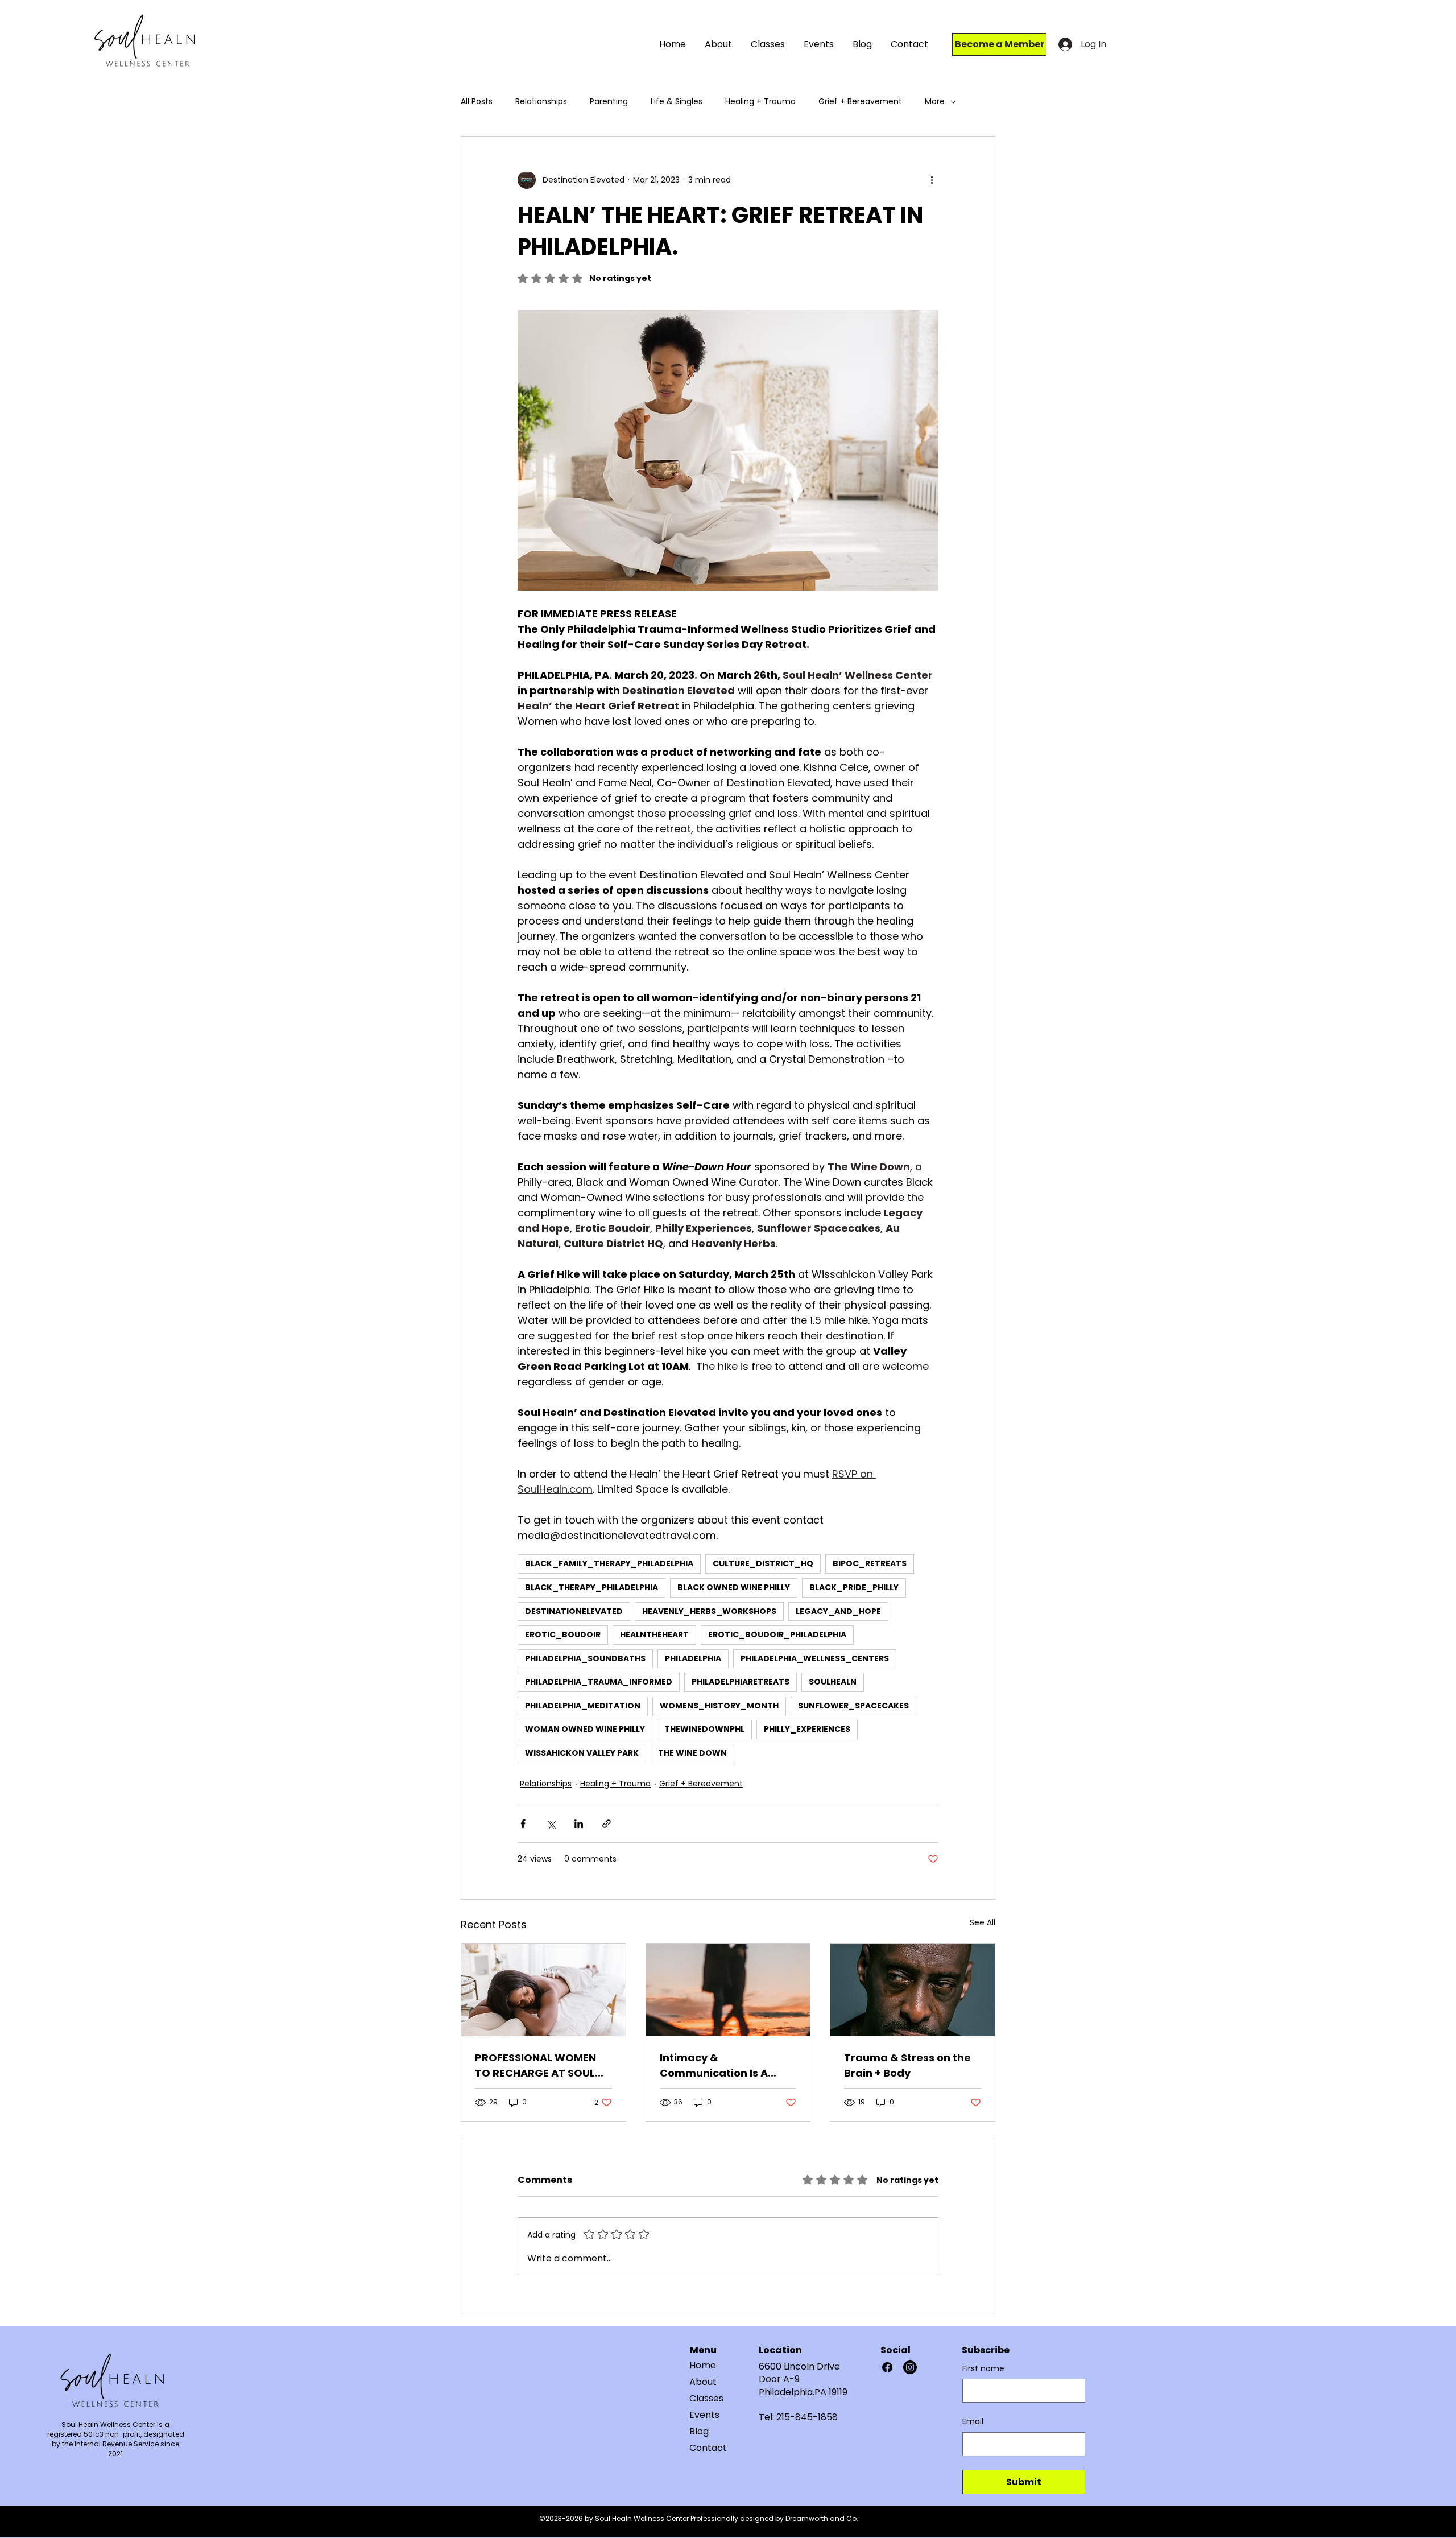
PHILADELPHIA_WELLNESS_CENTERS (815, 1658)
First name (983, 2369)
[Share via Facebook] (523, 1824)
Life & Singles (677, 102)
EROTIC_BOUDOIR (563, 1635)
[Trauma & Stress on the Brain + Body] (913, 1990)
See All (983, 1922)
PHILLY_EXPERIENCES (807, 1729)
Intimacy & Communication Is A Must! (714, 2066)
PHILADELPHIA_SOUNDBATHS (585, 1658)
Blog (699, 2431)
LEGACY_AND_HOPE (838, 1611)
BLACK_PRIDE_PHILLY (854, 1587)
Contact (708, 2448)
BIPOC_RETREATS (870, 1563)
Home (703, 2365)
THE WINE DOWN (692, 1753)
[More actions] (932, 180)
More (935, 102)
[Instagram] (910, 2367)
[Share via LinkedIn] (579, 1824)
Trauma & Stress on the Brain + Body (907, 2065)
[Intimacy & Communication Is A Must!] (728, 1990)
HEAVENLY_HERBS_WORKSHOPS (709, 1611)
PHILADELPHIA (693, 1658)
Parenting (609, 102)
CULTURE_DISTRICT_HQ (763, 1563)
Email (973, 2422)
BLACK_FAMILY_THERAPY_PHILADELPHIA (609, 1563)
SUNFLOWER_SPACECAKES (853, 1706)
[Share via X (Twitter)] (551, 1824)
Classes (706, 2398)
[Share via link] (607, 1824)
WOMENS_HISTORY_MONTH (719, 1706)
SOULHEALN (833, 1682)
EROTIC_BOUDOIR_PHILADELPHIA (777, 1635)
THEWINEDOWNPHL (704, 1729)
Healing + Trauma (760, 102)
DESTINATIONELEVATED (574, 1611)
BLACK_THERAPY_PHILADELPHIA (591, 1587)
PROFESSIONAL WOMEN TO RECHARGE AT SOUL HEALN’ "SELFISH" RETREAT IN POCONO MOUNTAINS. (543, 2066)
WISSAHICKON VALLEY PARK (582, 1753)
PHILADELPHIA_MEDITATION (583, 1706)
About (703, 2382)
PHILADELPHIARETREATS (741, 1682)
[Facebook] (887, 2367)
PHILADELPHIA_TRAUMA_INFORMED (599, 1682)
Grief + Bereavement (860, 102)
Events (704, 2415)
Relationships (541, 102)
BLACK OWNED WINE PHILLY (734, 1587)
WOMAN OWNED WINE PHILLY (585, 1729)
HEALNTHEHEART (654, 1635)
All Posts (477, 102)
